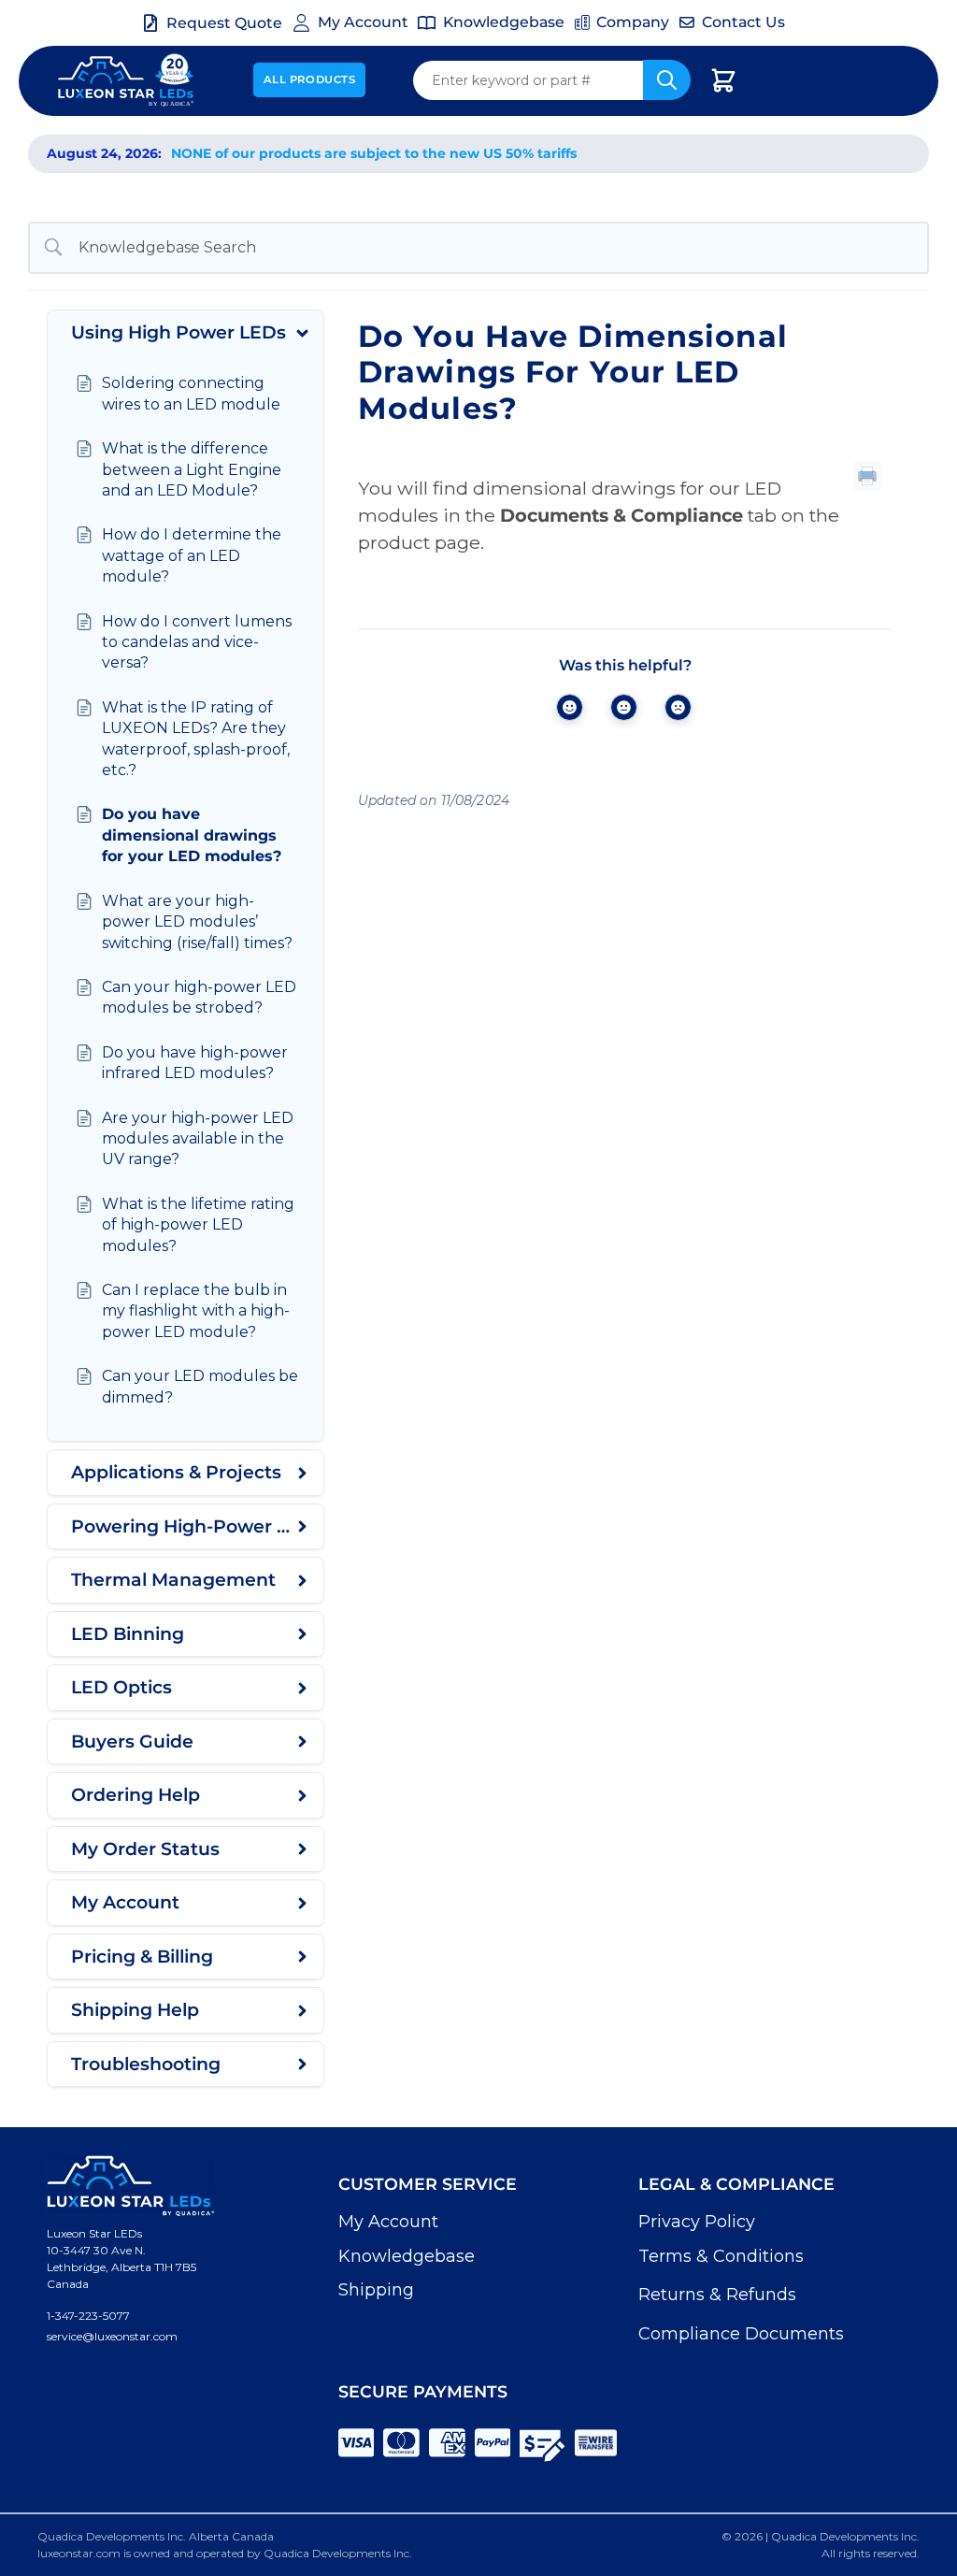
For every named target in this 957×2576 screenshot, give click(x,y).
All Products (310, 79)
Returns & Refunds (717, 2295)
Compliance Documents (741, 2334)
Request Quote (224, 23)
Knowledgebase (407, 2256)
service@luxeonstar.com (112, 2336)
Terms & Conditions (721, 2256)
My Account (388, 2222)
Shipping (376, 2290)
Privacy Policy (697, 2222)
